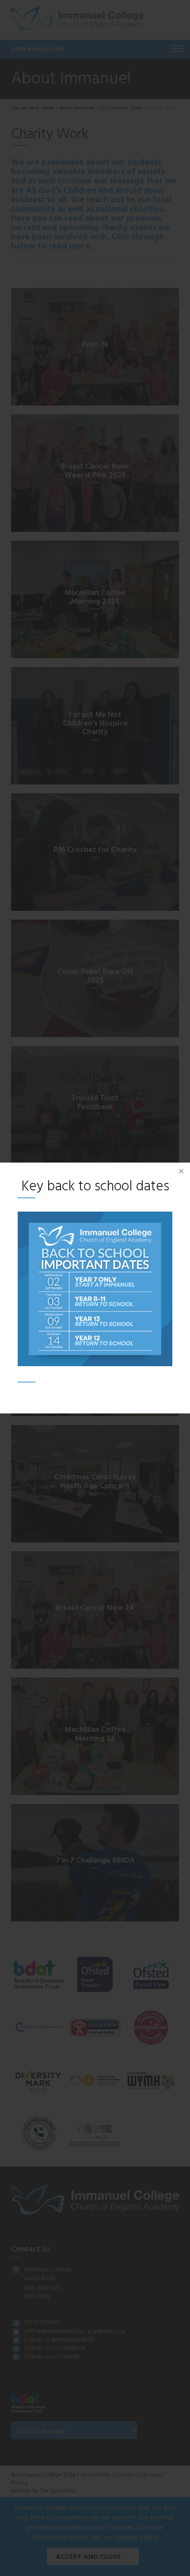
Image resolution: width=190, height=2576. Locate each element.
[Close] (181, 1171)
